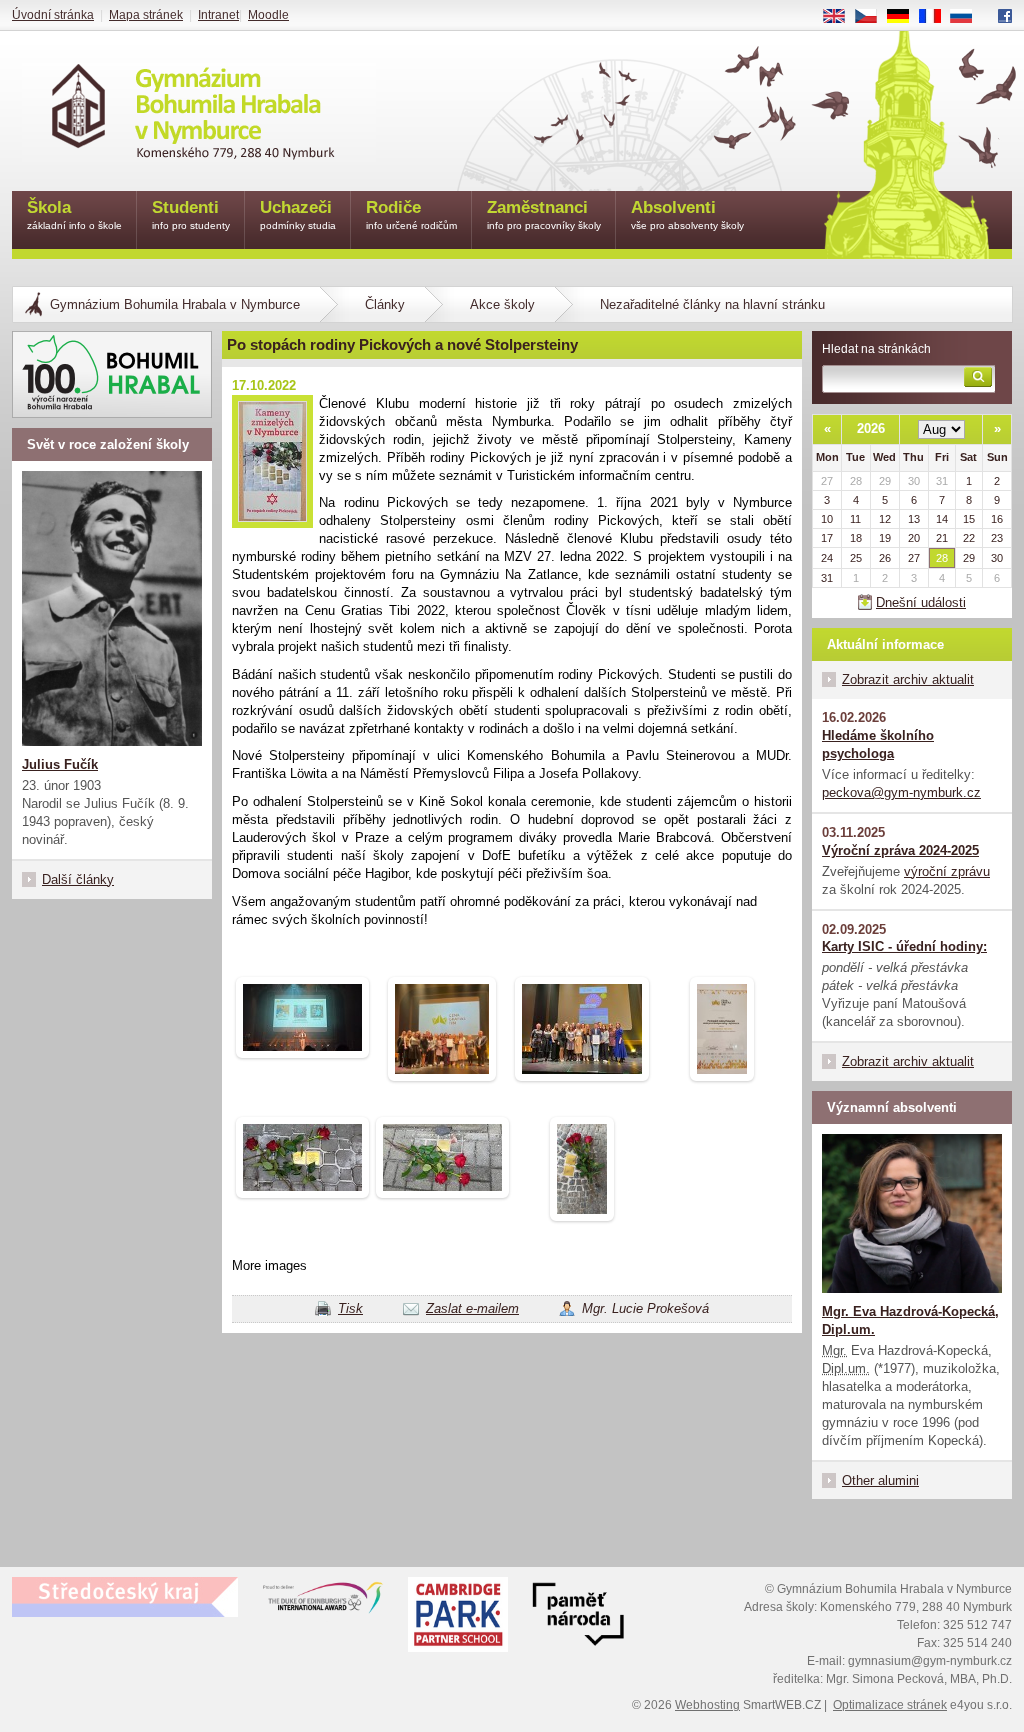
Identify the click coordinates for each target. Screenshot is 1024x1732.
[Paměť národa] (458, 1617)
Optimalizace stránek (890, 1705)
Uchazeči (298, 214)
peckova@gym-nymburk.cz (901, 792)
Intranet (218, 15)
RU (969, 17)
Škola (74, 214)
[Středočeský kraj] (125, 1597)
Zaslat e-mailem (472, 1308)
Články (385, 304)
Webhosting (707, 1705)
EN (841, 17)
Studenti (191, 214)
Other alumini (880, 1480)
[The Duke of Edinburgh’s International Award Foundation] (323, 1602)
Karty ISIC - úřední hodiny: (904, 946)
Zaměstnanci (544, 214)
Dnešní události (921, 602)
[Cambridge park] (578, 1617)
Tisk (350, 1308)
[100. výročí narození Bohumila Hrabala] (112, 374)
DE (905, 17)
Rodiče (411, 214)
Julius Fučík (60, 764)
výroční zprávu (947, 871)
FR (937, 17)
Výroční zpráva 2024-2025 (900, 850)
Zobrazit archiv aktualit (908, 679)
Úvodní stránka (53, 15)
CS (873, 17)
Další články (78, 879)
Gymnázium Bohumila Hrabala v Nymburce (175, 304)
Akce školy (502, 304)
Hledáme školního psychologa (878, 744)
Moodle (268, 15)
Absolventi (687, 214)
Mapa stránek (146, 15)
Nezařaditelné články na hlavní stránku (712, 304)
